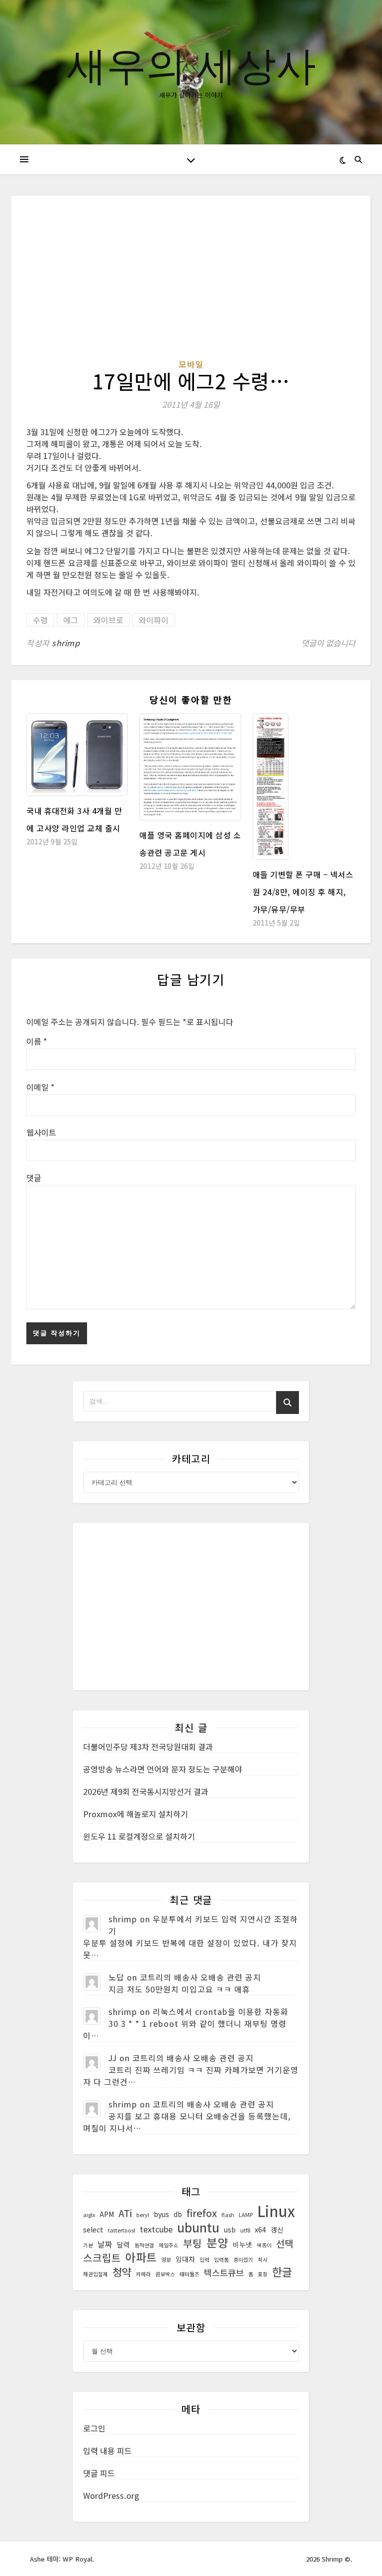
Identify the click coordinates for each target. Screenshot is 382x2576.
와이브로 (108, 620)
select (93, 2229)
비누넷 (242, 2244)
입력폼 (221, 2260)
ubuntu (198, 2227)
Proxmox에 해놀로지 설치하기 (136, 1814)
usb (230, 2229)
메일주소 (169, 2245)
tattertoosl (122, 2230)
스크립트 (102, 2258)
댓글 (34, 1177)
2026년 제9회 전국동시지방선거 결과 (146, 1791)
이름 (37, 1041)
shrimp (66, 643)
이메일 (41, 1087)
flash (228, 2215)
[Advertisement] (191, 284)
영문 (166, 2260)
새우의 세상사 (191, 64)
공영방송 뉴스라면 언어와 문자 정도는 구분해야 (163, 1769)
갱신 (277, 2229)
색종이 (264, 2245)
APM (107, 2214)
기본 (88, 2245)
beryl (143, 2215)
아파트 (141, 2257)
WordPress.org (111, 2495)
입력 (204, 2260)
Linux (276, 2211)
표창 (263, 2274)
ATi (125, 2213)
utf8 (245, 2230)
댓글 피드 (99, 2473)
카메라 (143, 2274)
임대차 (185, 2259)
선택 (285, 2243)
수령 (40, 620)
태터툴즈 (190, 2274)
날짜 (105, 2244)
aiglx (89, 2215)
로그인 (94, 2428)
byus (161, 2214)
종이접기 (243, 2260)
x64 (260, 2229)
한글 (282, 2272)
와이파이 (154, 620)
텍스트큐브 (224, 2273)
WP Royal (77, 2559)
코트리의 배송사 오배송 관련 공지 (200, 1977)
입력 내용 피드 (107, 2451)
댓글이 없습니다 (329, 643)
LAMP (246, 2215)
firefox (202, 2213)
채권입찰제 (95, 2274)
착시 (263, 2260)
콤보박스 (165, 2274)
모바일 (191, 364)
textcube (156, 2229)
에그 (71, 620)
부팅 (192, 2243)
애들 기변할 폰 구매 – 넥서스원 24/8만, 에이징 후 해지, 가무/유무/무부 (303, 892)
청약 (122, 2272)
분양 (217, 2242)
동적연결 (144, 2245)
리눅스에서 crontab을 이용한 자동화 (221, 2011)
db (178, 2214)
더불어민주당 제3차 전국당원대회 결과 (148, 1747)
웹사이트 (41, 1132)
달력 (123, 2244)
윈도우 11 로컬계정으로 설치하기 (139, 1836)
